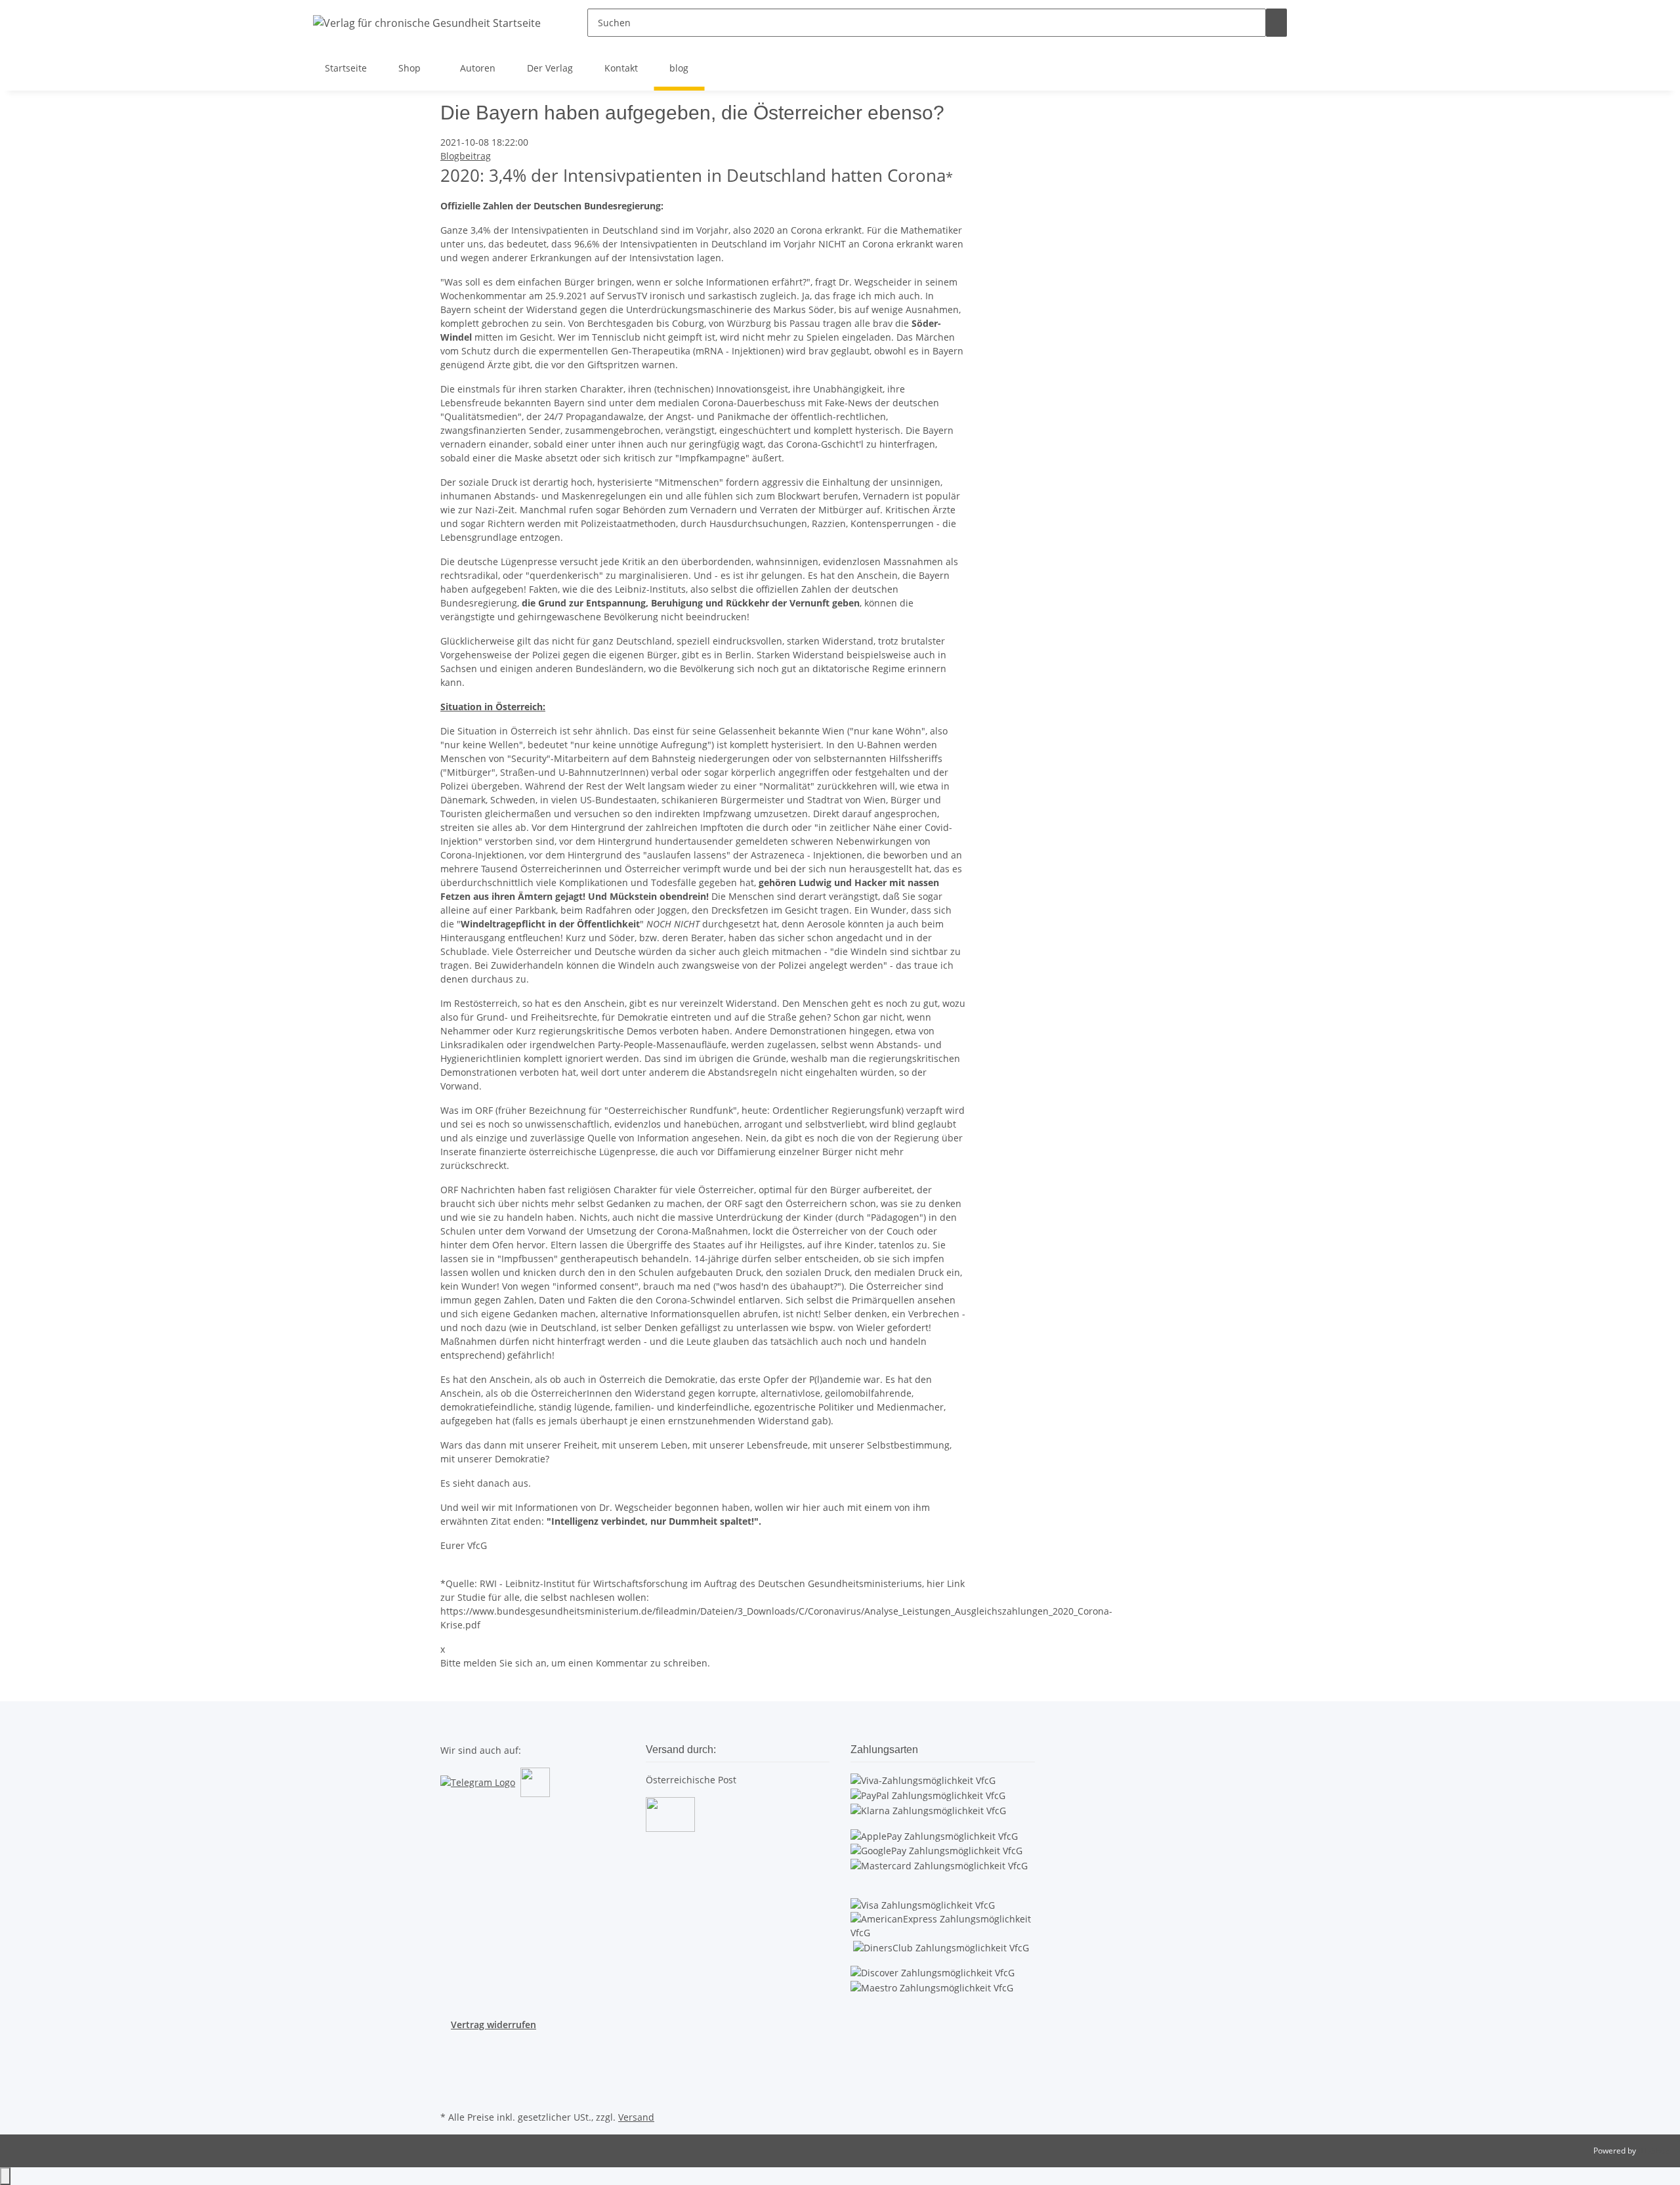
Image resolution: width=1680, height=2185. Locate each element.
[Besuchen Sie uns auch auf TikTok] (451, 2092)
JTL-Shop (1654, 2151)
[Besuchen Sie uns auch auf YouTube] (451, 2062)
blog (679, 68)
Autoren (478, 68)
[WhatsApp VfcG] (535, 1782)
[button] (1318, 23)
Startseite (346, 68)
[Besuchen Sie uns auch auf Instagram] (451, 2077)
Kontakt (621, 68)
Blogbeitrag (466, 156)
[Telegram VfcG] (478, 1782)
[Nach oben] (5, 2176)
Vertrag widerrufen (493, 2025)
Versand (636, 2117)
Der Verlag (550, 68)
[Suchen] (1276, 23)
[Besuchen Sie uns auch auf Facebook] (451, 2047)
